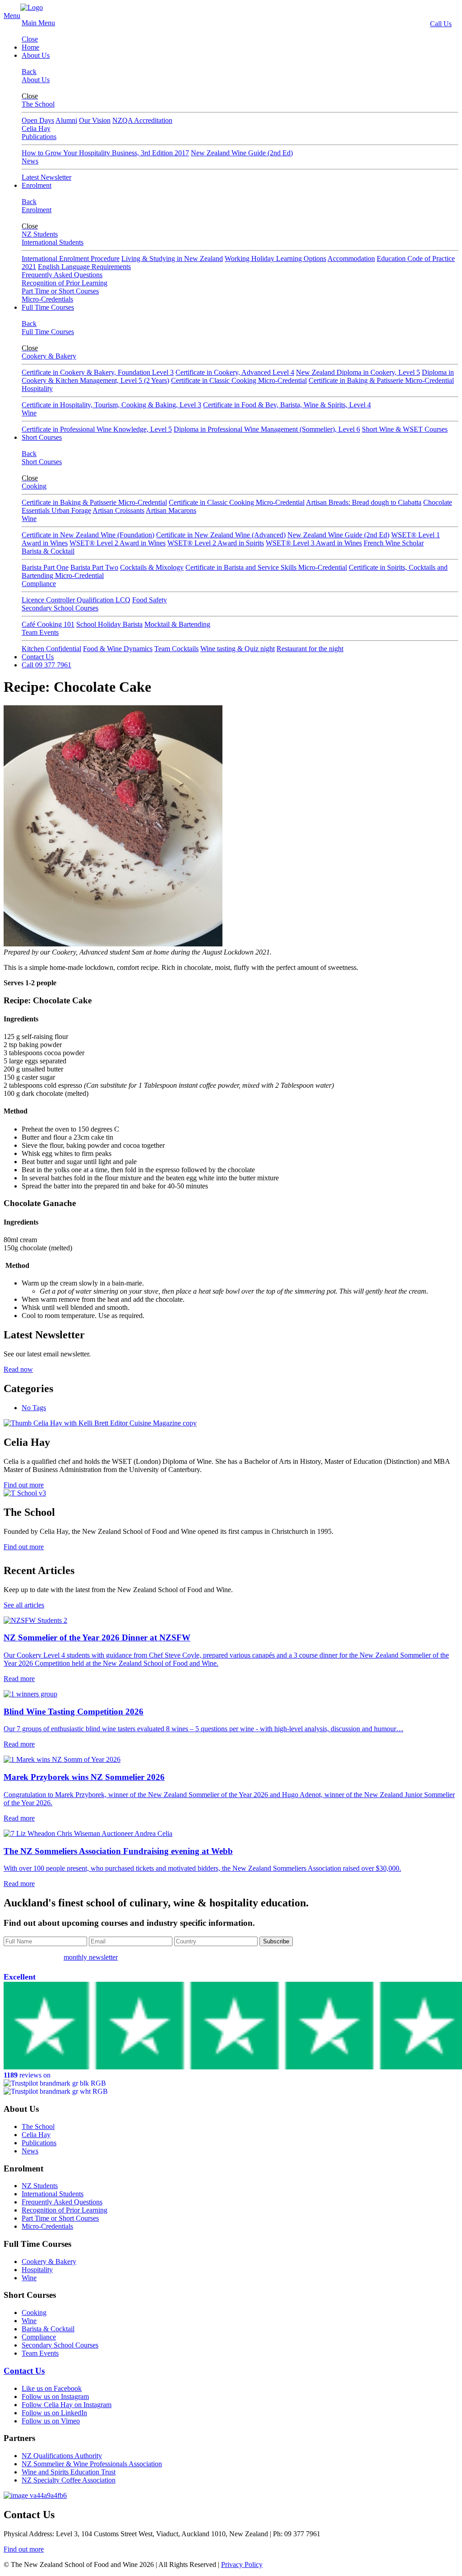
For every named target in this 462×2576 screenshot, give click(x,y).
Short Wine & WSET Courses (405, 429)
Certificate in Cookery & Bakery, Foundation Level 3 (98, 372)
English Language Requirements (84, 267)
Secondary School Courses (60, 608)
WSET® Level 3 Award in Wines (314, 543)
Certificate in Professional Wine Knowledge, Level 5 (97, 429)
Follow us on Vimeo (51, 2421)
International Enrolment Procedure (71, 259)
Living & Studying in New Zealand (172, 259)
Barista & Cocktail (48, 551)
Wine (29, 413)
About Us (36, 55)
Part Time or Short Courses (60, 291)
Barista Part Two (94, 567)
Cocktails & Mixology (152, 567)
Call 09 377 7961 (46, 665)
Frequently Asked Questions (62, 275)
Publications (39, 137)
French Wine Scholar (394, 543)
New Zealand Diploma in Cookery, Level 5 (358, 372)
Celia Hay (36, 128)
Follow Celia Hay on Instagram (67, 2405)
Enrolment (37, 185)
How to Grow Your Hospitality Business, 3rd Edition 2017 (105, 153)
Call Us (441, 24)
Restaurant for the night (310, 649)
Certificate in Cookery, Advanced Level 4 (235, 372)
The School (38, 104)
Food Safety (150, 600)
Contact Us (38, 657)
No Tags (34, 1408)
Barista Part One (45, 567)
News (30, 161)
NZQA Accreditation (142, 120)
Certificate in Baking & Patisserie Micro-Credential (381, 380)
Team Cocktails (176, 649)
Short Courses (42, 437)
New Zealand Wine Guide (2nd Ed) (242, 153)
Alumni (66, 120)
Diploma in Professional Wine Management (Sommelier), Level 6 (267, 429)
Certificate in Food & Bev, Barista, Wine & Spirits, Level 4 (287, 405)
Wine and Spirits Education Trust (69, 2472)
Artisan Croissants (118, 510)
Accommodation (351, 259)
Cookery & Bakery (49, 356)
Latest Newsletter (46, 177)
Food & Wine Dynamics (118, 649)
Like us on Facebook (52, 2388)
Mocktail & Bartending (177, 624)
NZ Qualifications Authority (62, 2456)
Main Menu (38, 23)
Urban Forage (71, 510)
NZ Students (40, 234)
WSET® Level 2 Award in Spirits (216, 543)
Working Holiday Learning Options (275, 259)
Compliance (39, 584)
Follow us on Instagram (55, 2397)
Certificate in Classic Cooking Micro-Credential (239, 380)
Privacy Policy (242, 2564)
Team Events (40, 632)
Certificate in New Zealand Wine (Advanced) (221, 535)
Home (30, 47)
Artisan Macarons (171, 510)
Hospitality (37, 389)
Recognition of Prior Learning (65, 283)
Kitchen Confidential (51, 649)
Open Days (38, 120)
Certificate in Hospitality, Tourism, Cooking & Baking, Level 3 (111, 405)
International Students (53, 242)
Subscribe (276, 1941)
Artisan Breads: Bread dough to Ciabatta (364, 502)
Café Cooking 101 (48, 624)
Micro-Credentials (47, 299)
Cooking (34, 486)
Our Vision (95, 120)
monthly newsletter (91, 1957)
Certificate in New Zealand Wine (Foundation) (88, 535)
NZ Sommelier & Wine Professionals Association (92, 2464)
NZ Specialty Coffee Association (69, 2480)
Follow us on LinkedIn (54, 2413)
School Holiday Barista (109, 624)
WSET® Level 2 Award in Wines (118, 543)
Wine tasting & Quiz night (238, 649)
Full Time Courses (48, 307)
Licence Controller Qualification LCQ (76, 600)
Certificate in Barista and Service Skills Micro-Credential (266, 567)
